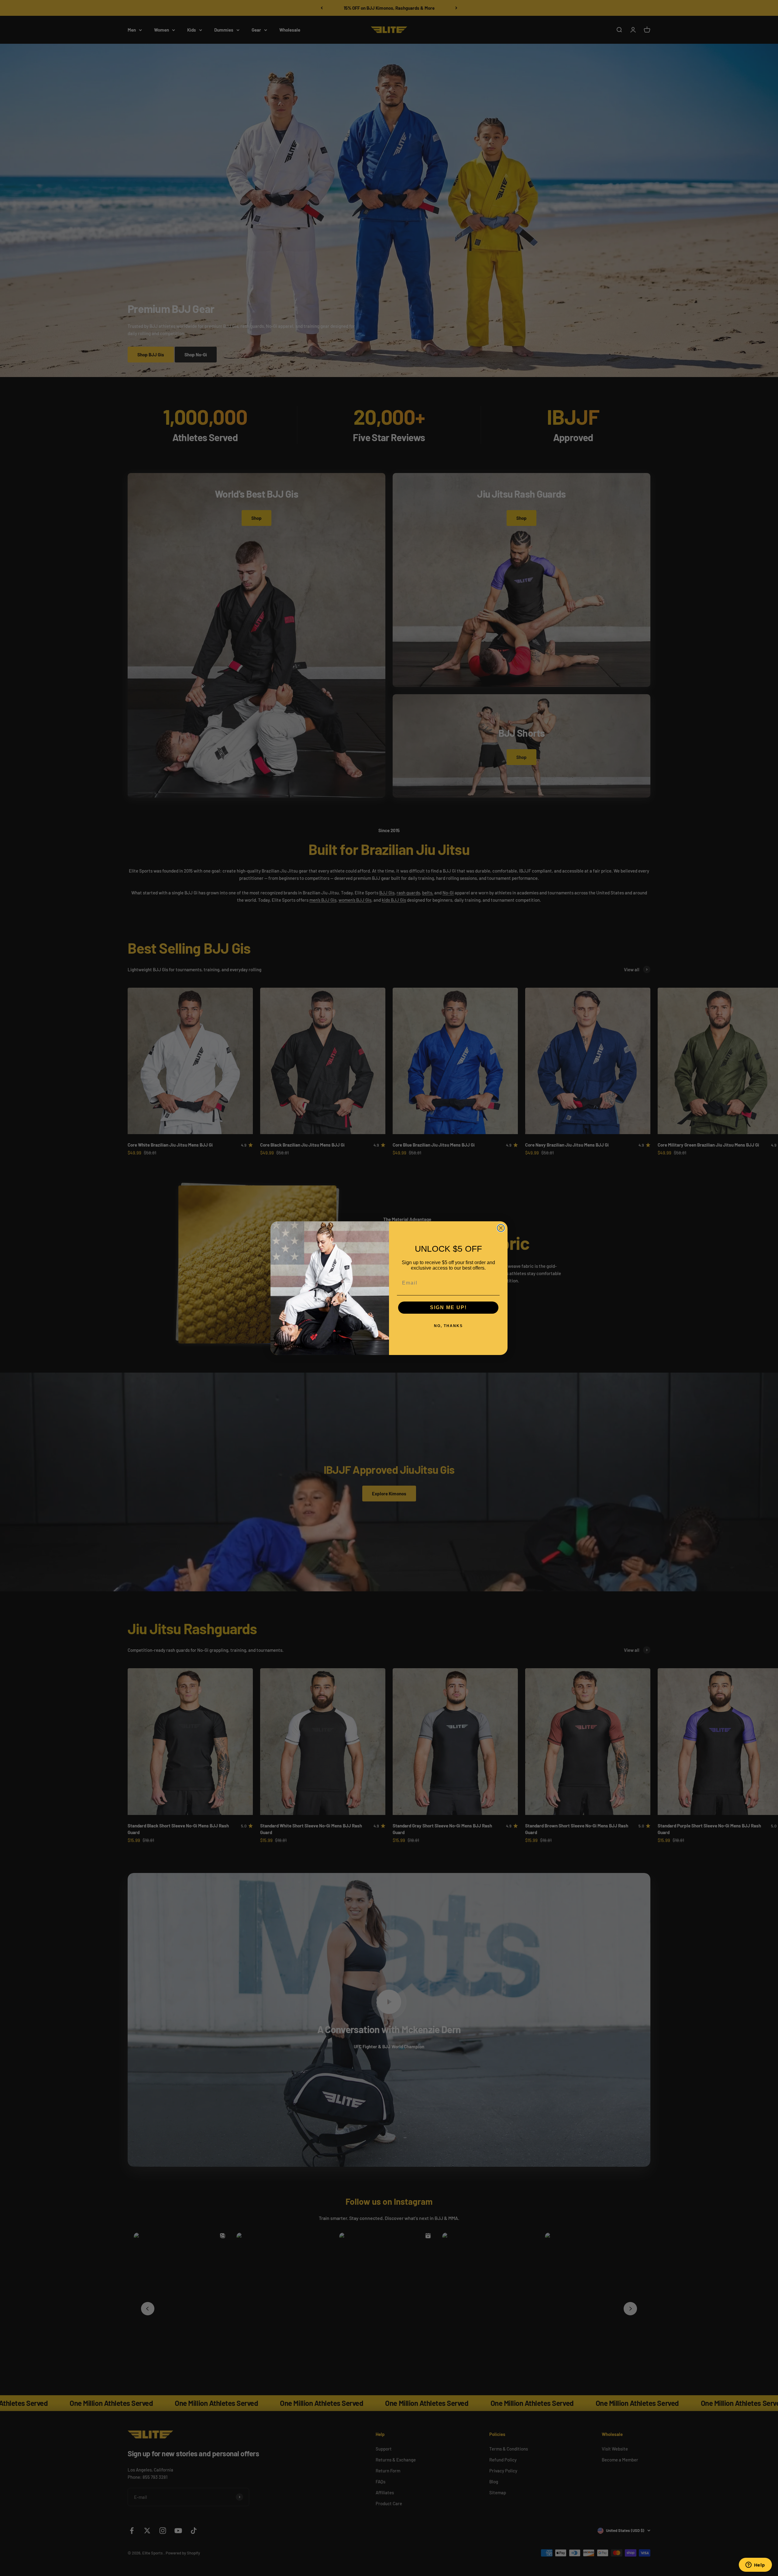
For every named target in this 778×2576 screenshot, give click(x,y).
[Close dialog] (501, 1228)
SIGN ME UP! (448, 1307)
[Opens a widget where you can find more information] (755, 2565)
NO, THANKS (448, 1326)
